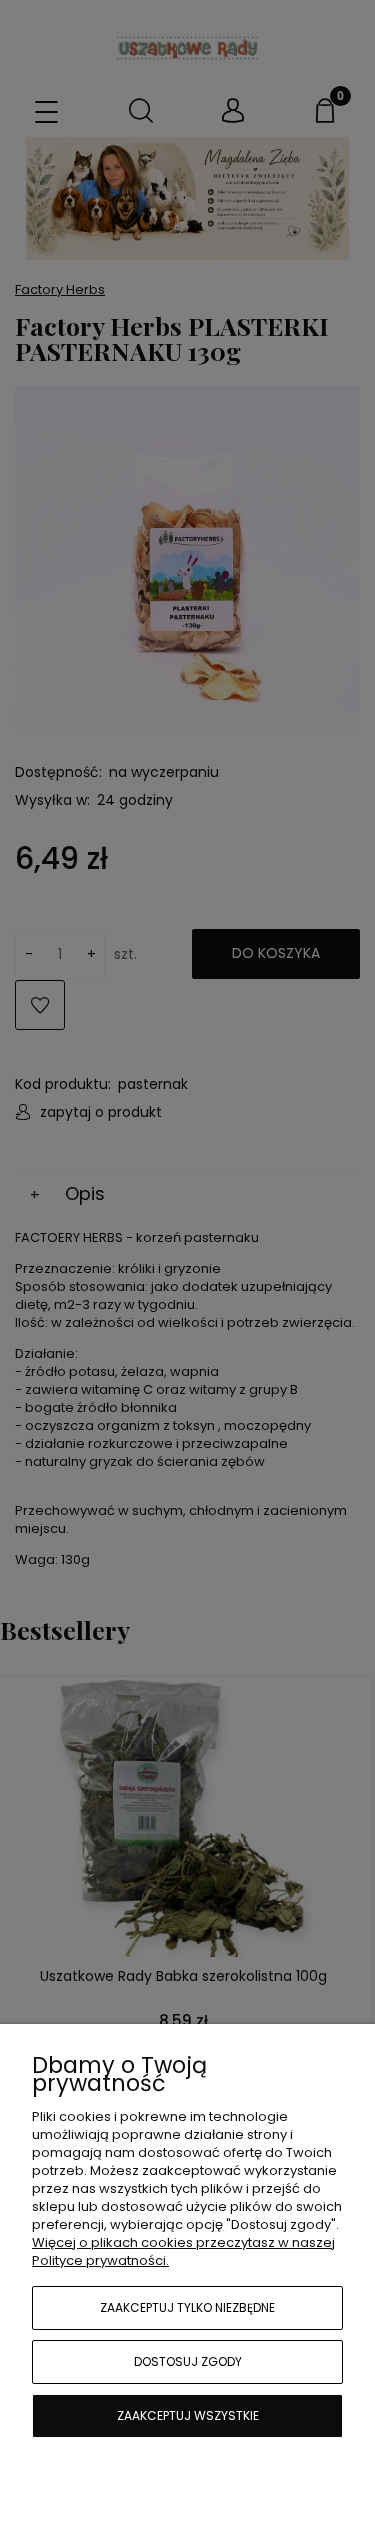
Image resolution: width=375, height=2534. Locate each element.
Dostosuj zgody (188, 2361)
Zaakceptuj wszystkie (188, 2415)
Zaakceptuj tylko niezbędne (187, 2307)
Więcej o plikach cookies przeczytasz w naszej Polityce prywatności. (183, 2251)
